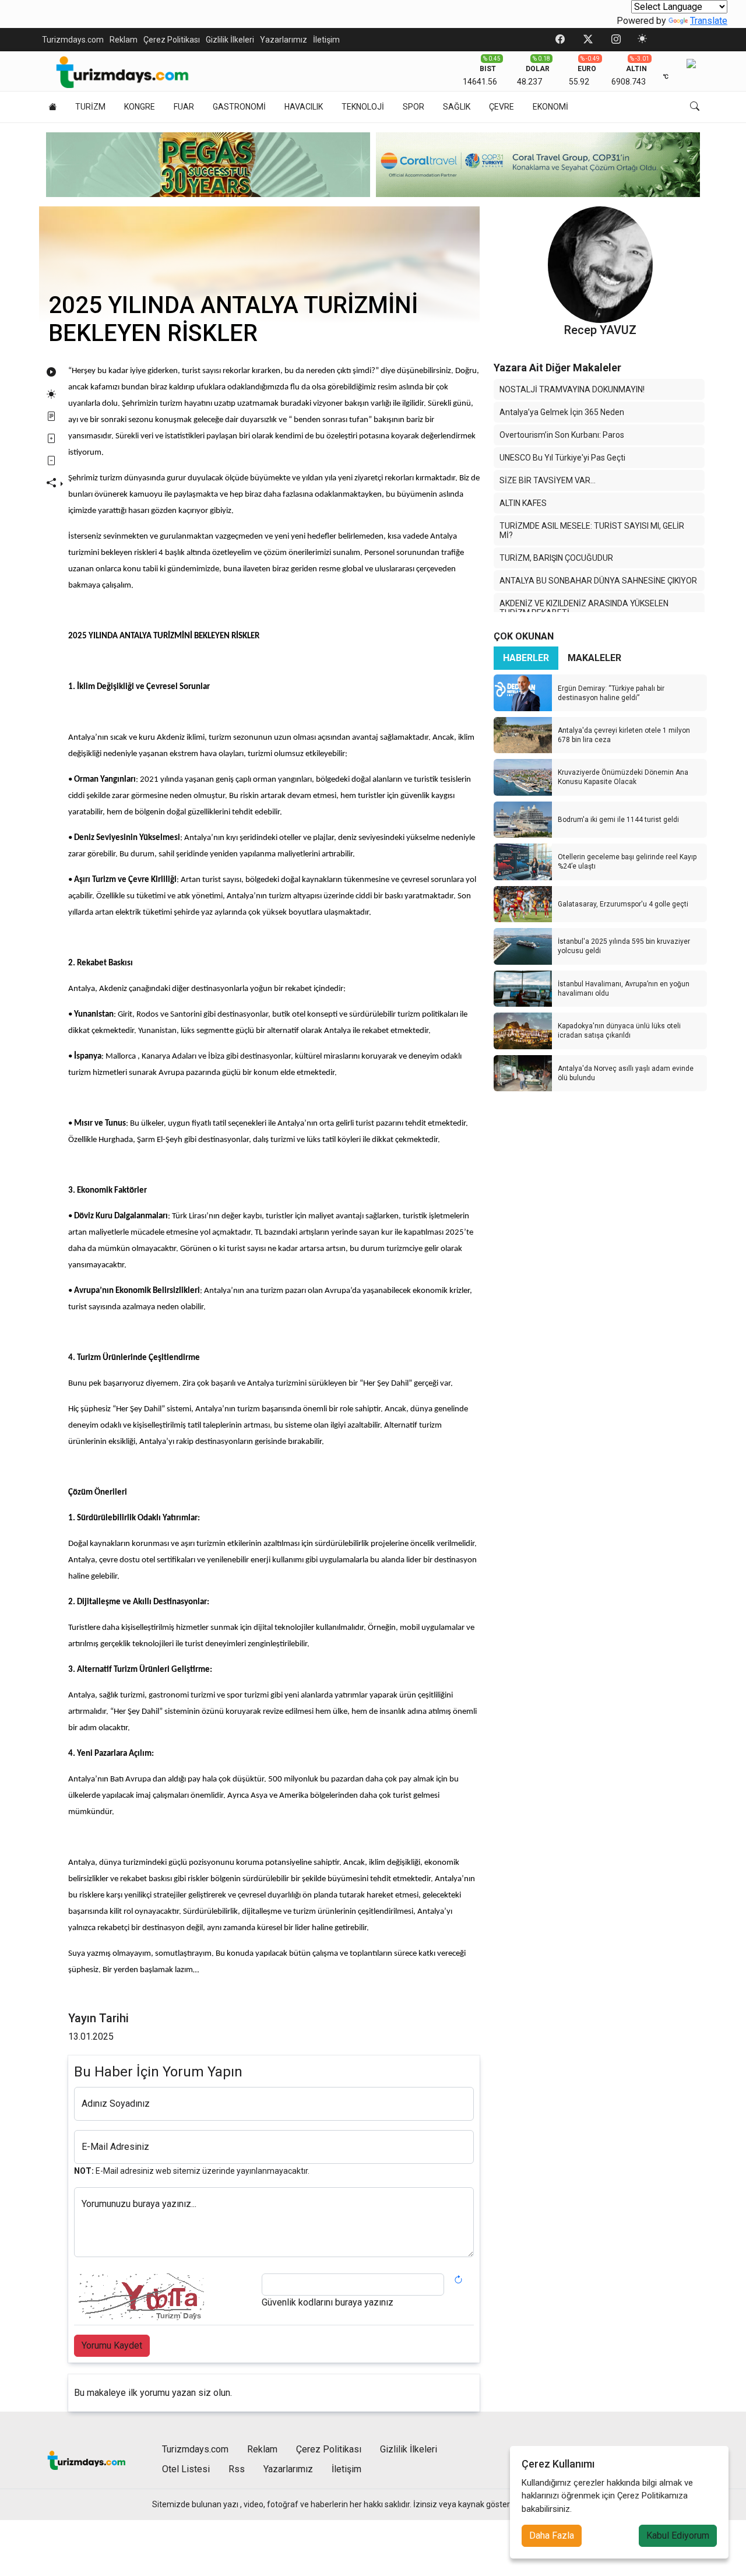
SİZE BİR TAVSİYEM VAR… (548, 480)
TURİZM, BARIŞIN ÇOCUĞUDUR (556, 558)
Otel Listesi (186, 2469)
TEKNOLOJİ (363, 107)
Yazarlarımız (284, 40)
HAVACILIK (304, 107)
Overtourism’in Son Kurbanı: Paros (562, 435)
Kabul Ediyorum (678, 2535)
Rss (237, 2469)
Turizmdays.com (73, 40)
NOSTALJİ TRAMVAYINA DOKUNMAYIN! (572, 389)
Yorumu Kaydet (112, 2345)
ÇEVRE (502, 107)
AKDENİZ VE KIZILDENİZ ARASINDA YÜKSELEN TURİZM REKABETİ (584, 608)
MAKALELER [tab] (594, 658)
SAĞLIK (457, 107)
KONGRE (140, 107)
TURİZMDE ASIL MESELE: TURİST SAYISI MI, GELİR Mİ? (592, 530)
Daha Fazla (552, 2535)
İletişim (326, 40)
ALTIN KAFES (523, 503)
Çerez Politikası (172, 40)
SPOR (414, 107)
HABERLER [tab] (526, 658)
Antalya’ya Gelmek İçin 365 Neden (562, 412)
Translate (709, 21)
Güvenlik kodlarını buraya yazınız (328, 2302)
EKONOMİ (550, 107)
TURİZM (90, 107)
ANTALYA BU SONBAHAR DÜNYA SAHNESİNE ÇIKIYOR (598, 581)
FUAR (184, 107)
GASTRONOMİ (239, 107)
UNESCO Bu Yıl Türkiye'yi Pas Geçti (562, 458)
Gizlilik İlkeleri (230, 40)
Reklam (124, 40)
